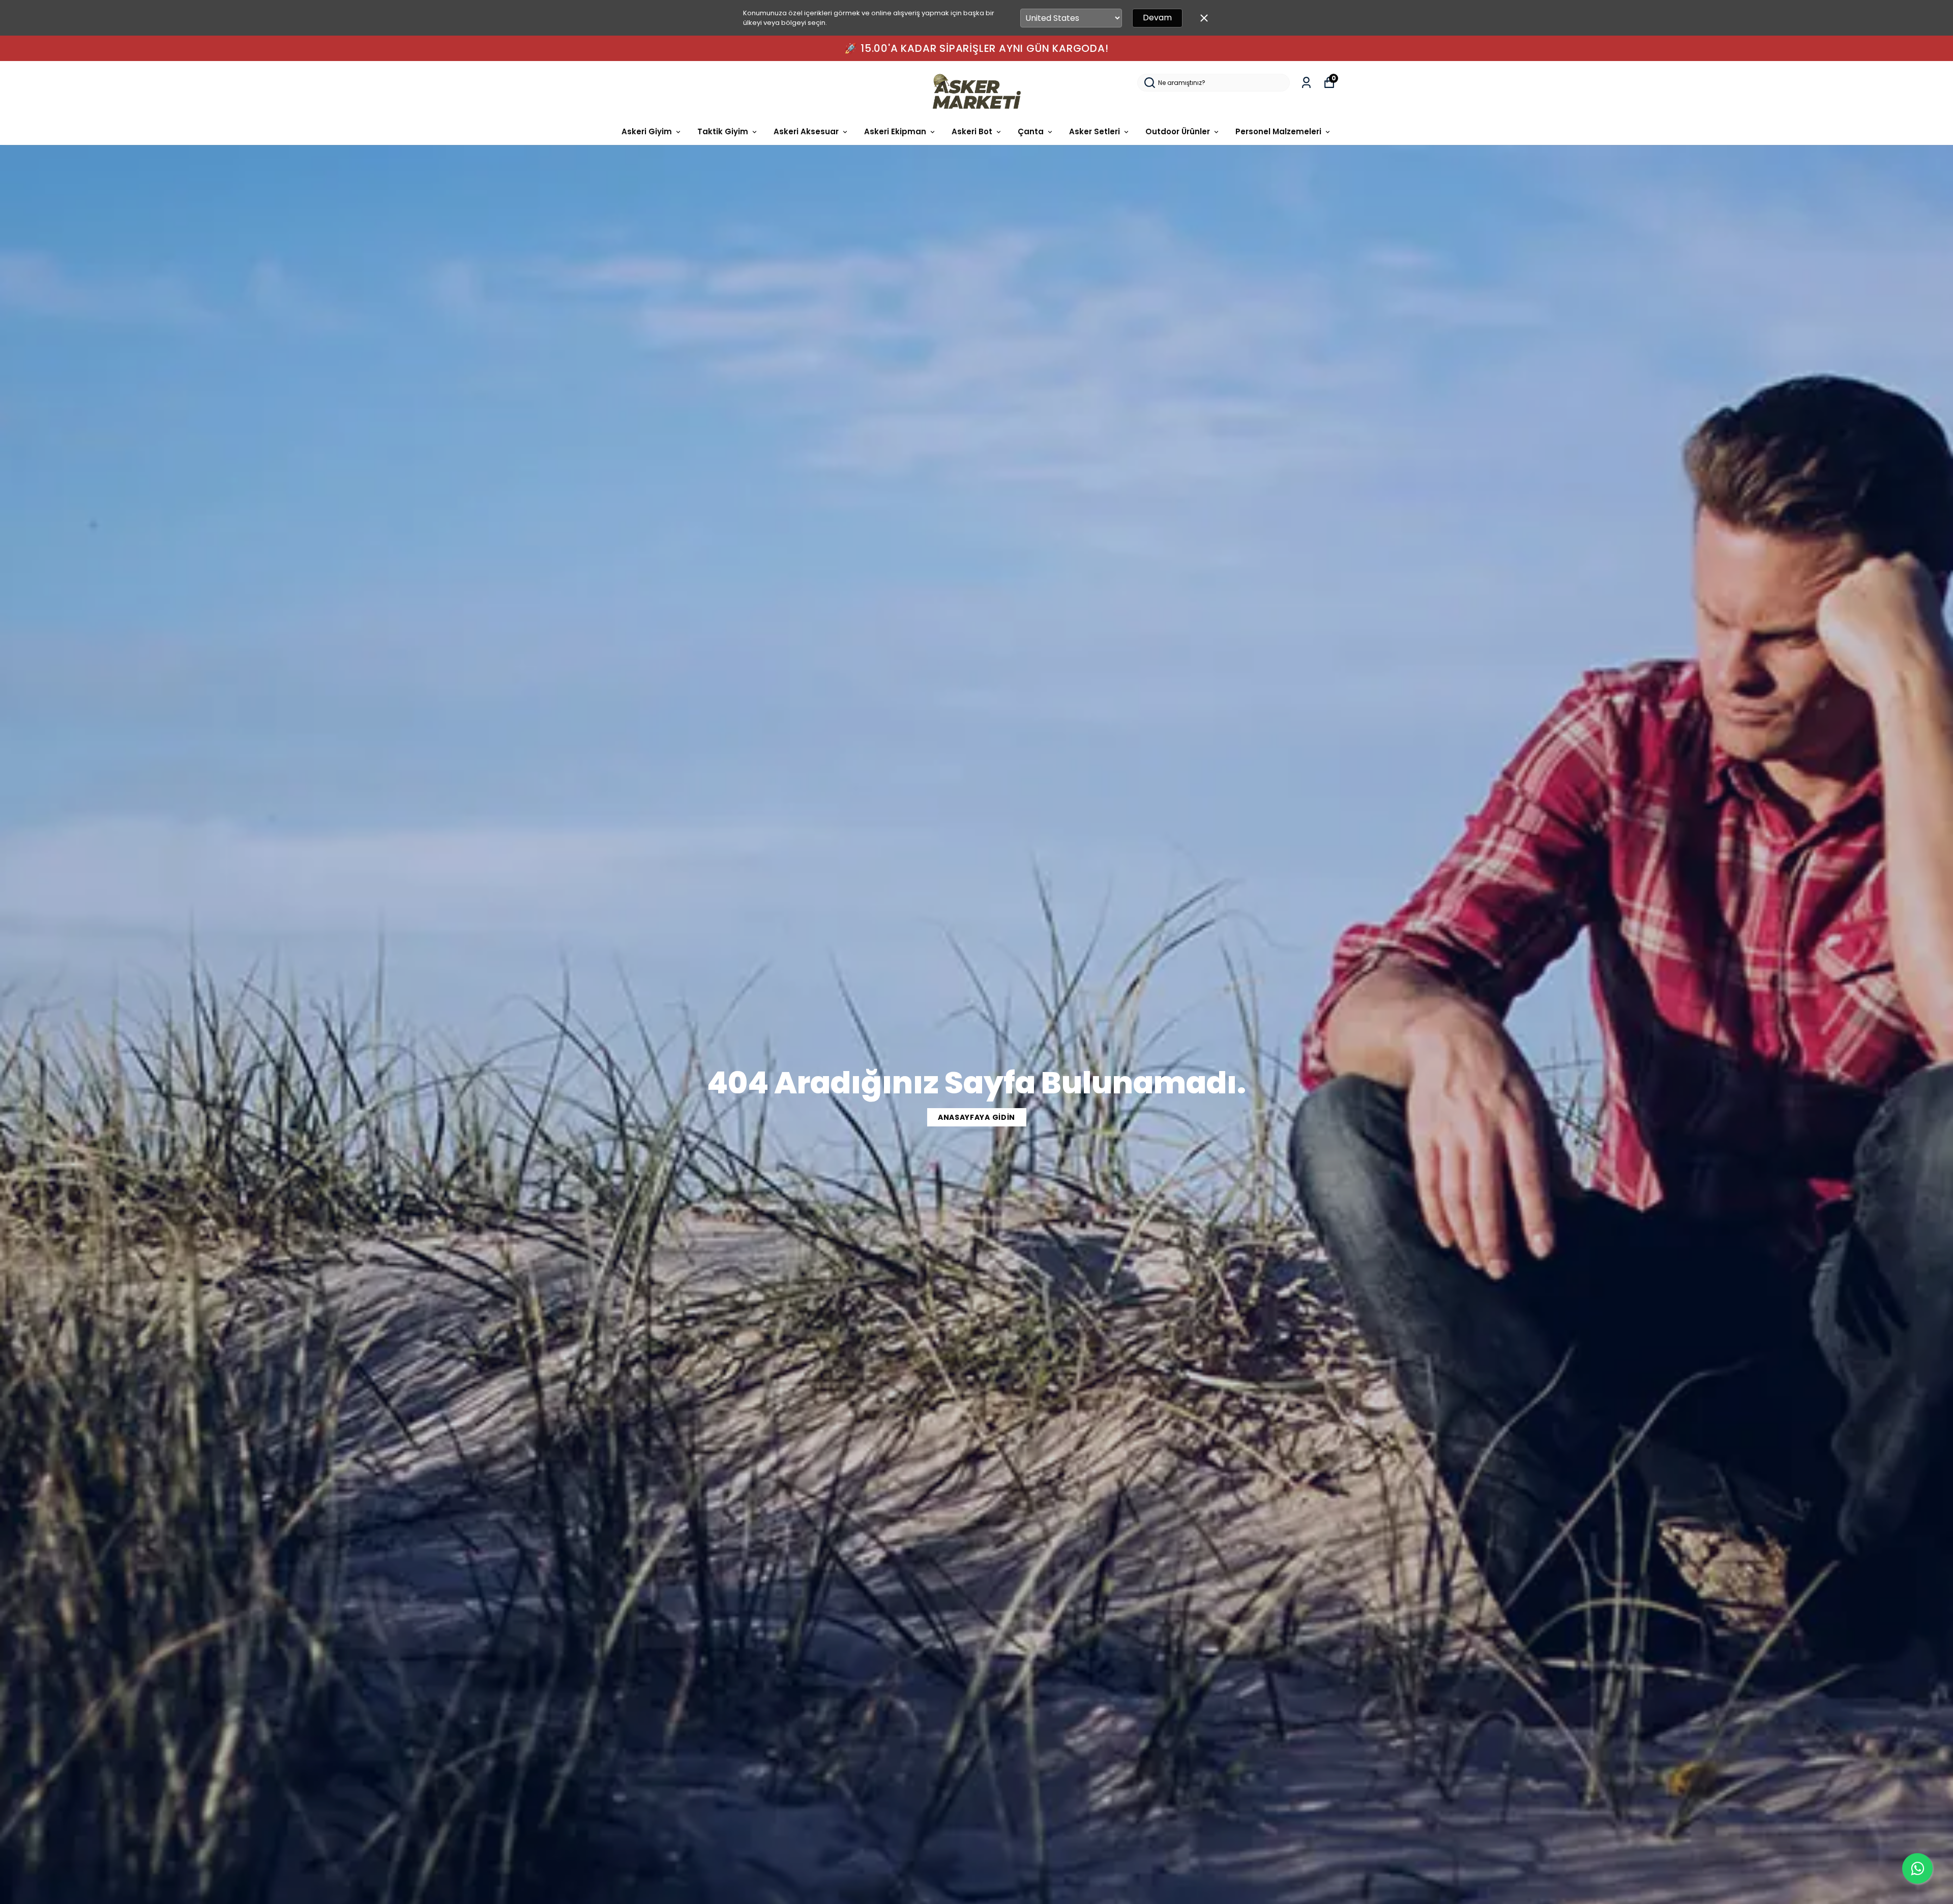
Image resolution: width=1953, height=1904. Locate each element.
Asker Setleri (1094, 131)
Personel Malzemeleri (1278, 131)
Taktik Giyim (723, 131)
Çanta (1031, 131)
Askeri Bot (972, 131)
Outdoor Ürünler (1178, 131)
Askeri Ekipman (895, 131)
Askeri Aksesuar (806, 131)
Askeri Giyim (647, 131)
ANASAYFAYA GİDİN (976, 1117)
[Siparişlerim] (1306, 83)
